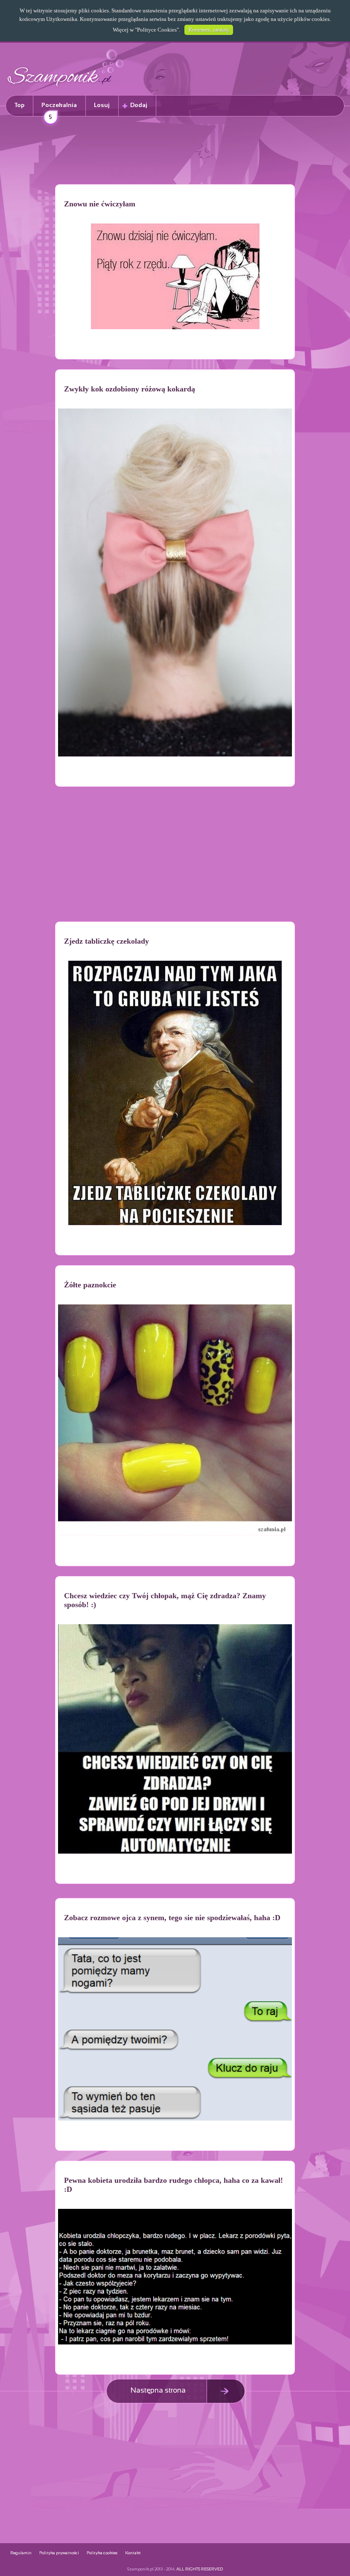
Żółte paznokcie (90, 1285)
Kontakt (133, 2553)
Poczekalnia (59, 109)
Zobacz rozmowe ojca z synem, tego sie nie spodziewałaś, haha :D (172, 1918)
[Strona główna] (66, 88)
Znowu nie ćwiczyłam (100, 204)
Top (19, 106)
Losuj (102, 106)
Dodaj (139, 106)
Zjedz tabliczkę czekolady (106, 941)
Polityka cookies (102, 2553)
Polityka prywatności (59, 2553)
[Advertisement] (175, 152)
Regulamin (21, 2553)
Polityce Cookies (157, 30)
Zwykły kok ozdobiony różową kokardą (130, 389)
